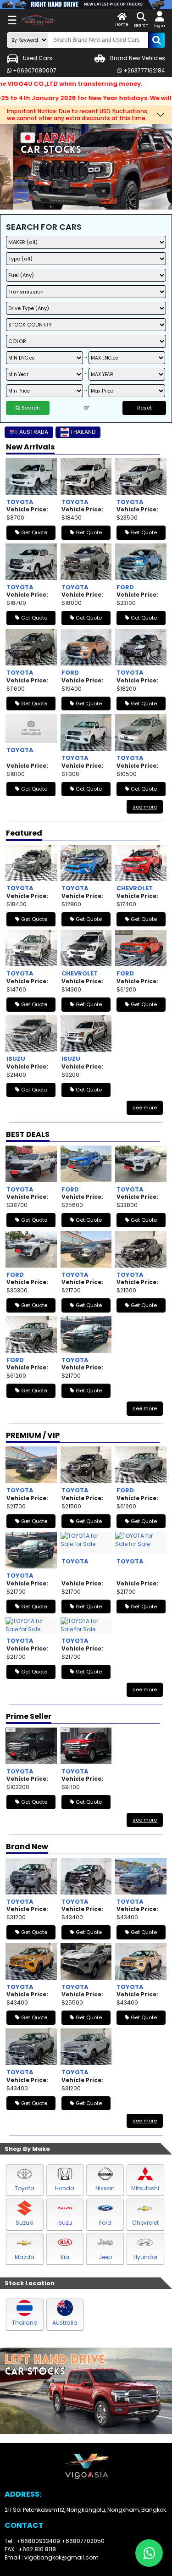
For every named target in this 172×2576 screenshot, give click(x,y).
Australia (65, 2323)
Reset (144, 408)
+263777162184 (144, 70)
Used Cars (38, 58)
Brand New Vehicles (138, 58)
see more (145, 807)
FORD (125, 587)
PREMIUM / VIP (33, 1435)
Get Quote (33, 532)
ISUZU (16, 1059)
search (141, 25)
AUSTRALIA (34, 432)
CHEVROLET (135, 888)
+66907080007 (34, 70)
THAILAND (83, 432)
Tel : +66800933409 (33, 2541)
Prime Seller (29, 1716)
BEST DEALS (28, 1134)
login (160, 26)
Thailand (25, 2323)
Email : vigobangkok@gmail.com (52, 2557)
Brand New (27, 1847)
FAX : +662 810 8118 (30, 2549)
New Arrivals (30, 447)
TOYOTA (20, 502)
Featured (24, 833)
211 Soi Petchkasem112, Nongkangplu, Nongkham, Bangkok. (86, 2510)
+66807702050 (83, 2541)
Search (30, 408)
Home (122, 24)
